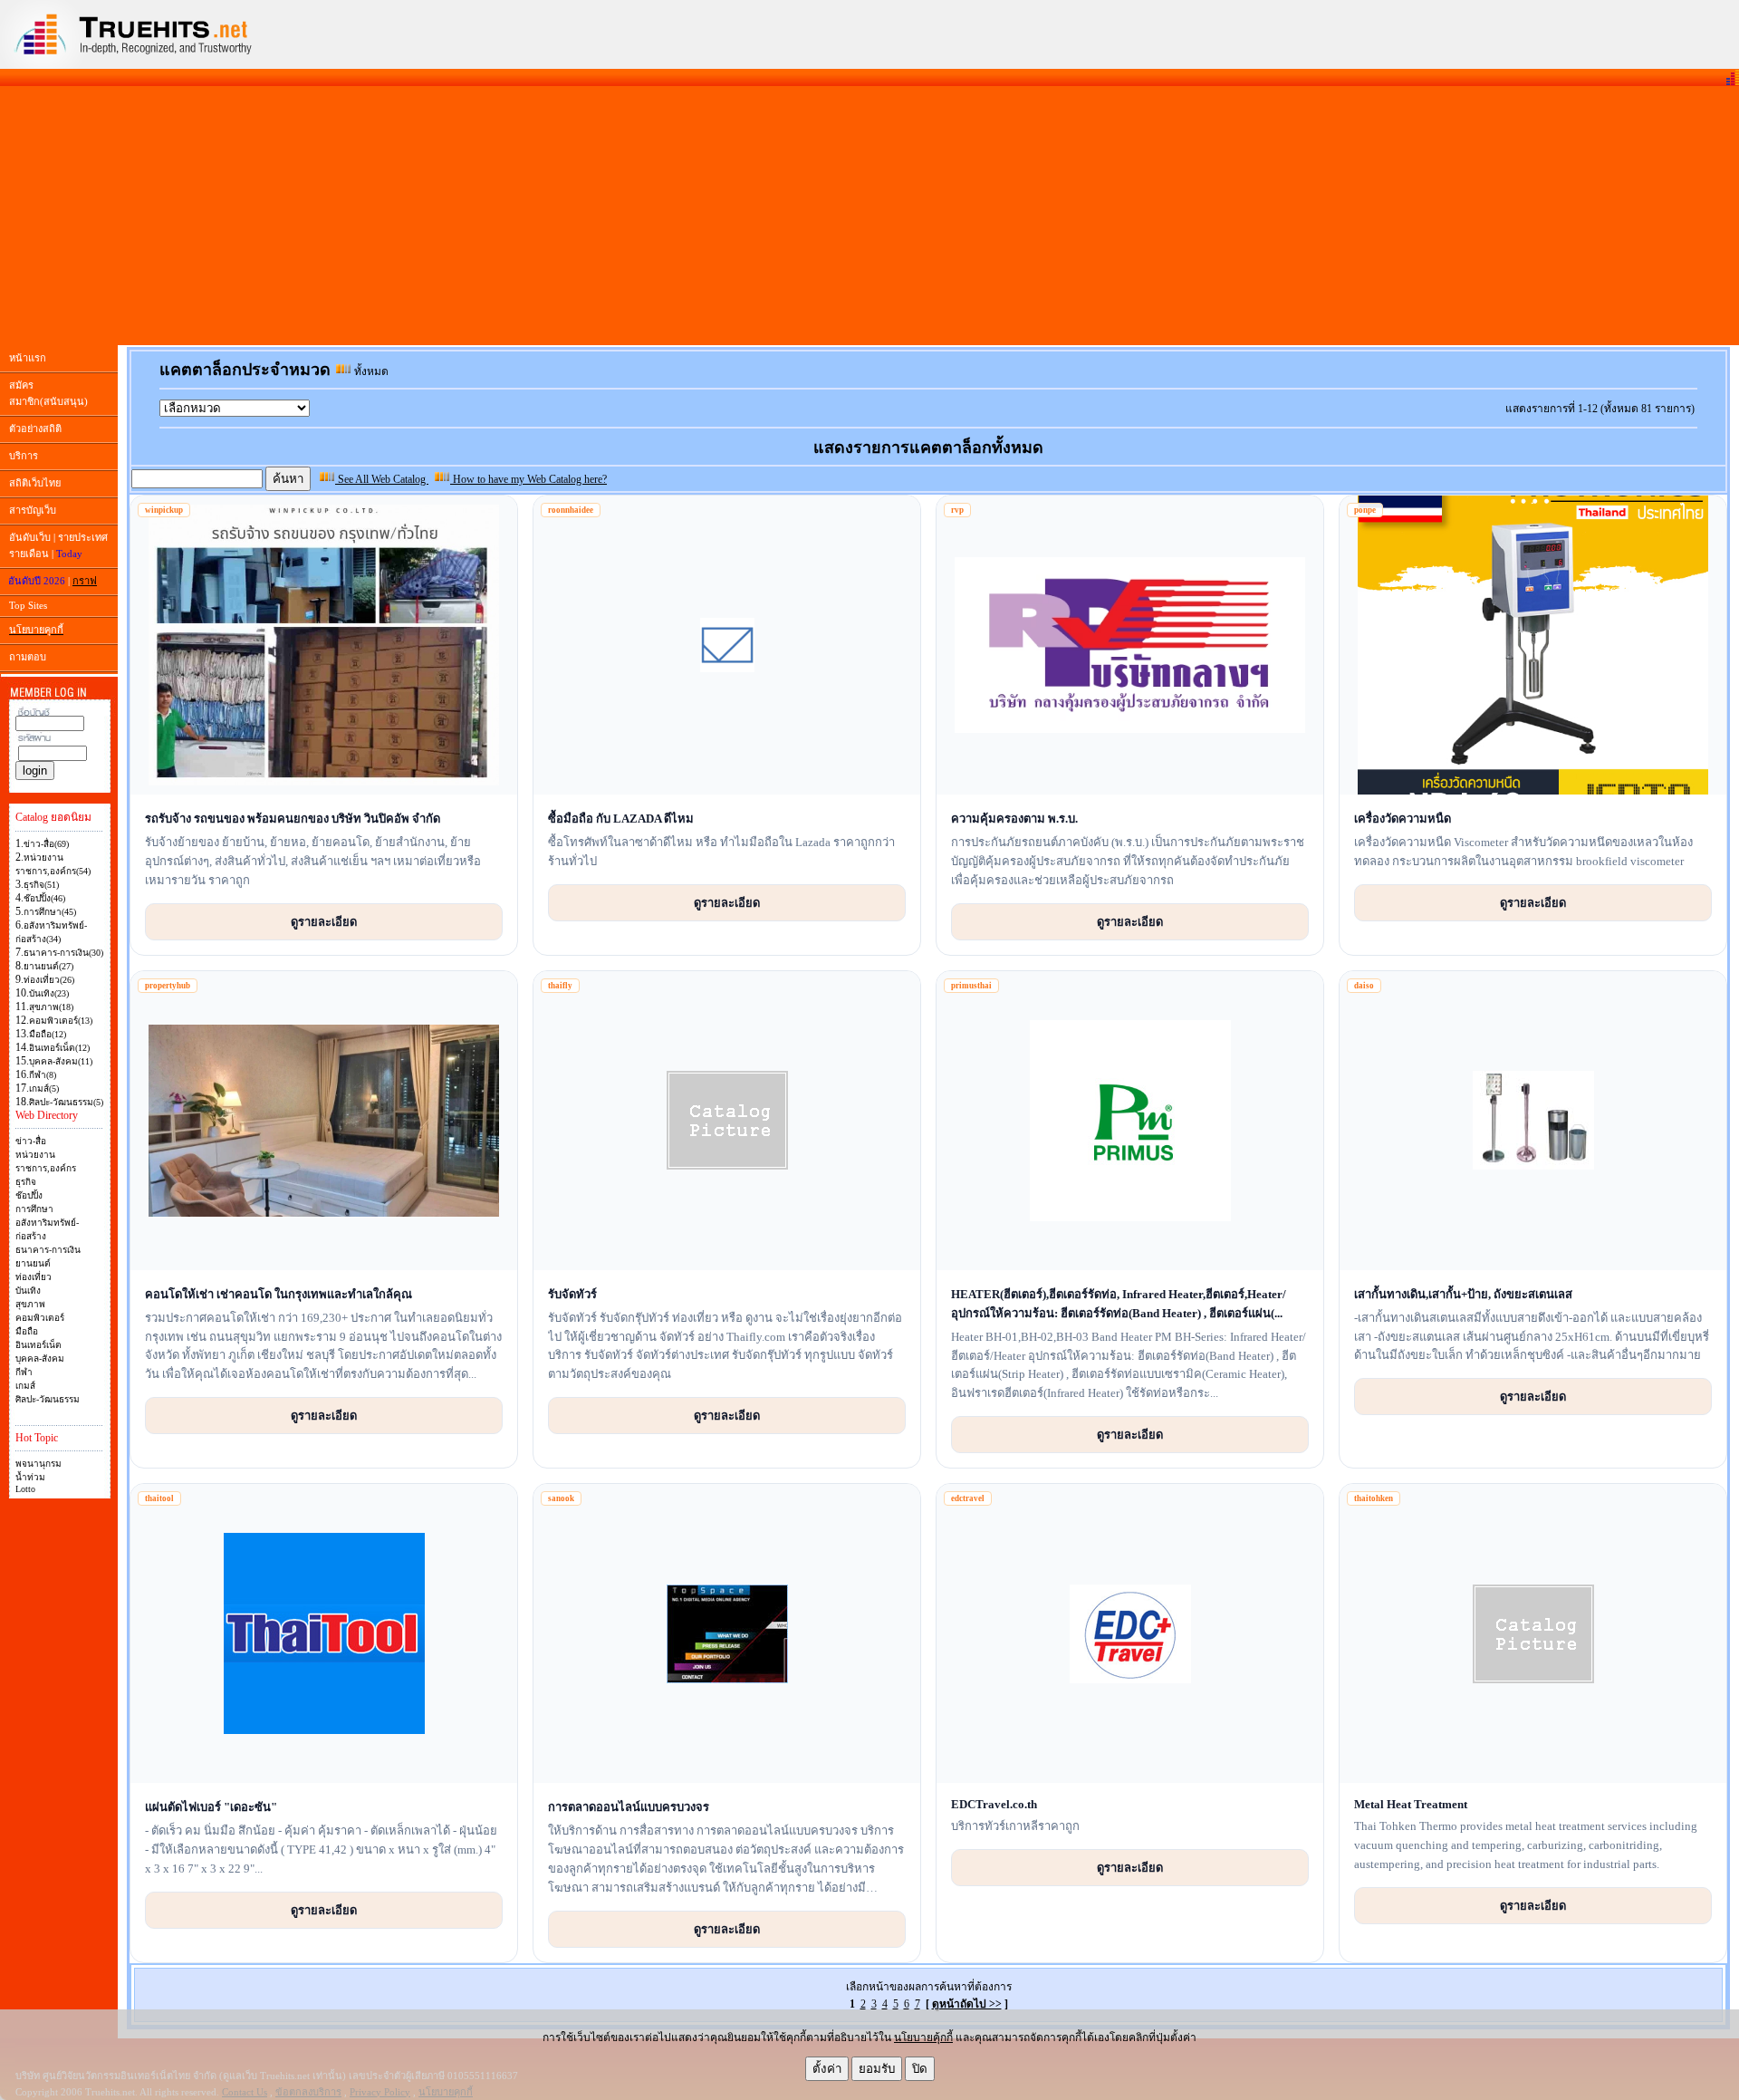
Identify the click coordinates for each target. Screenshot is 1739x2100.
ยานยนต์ (33, 1263)
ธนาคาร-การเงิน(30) (63, 953)
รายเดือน (29, 554)
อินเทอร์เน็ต (38, 1345)
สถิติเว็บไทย (35, 483)
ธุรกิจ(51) (41, 885)
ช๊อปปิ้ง (29, 1195)
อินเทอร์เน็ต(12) (59, 1048)
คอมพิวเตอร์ (40, 1318)
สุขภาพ (30, 1304)
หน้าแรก (28, 358)
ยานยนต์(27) (48, 966)
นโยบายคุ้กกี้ (923, 2037)
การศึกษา (34, 1209)
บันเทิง (28, 1291)
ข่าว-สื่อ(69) (46, 844)
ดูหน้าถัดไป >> (967, 2004)
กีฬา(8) (43, 1075)
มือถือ (27, 1331)
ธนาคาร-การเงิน (48, 1250)
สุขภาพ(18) (51, 1007)
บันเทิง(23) (49, 993)
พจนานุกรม (38, 1464)
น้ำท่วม (30, 1477)
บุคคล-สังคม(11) (61, 1061)
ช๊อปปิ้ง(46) (44, 898)
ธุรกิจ (26, 1182)
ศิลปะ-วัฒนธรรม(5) (66, 1102)
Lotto (25, 1489)
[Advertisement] (869, 216)
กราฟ (85, 581)
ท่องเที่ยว (34, 1277)
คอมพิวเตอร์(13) (61, 1021)
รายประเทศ (83, 537)
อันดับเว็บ (30, 537)
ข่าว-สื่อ (31, 1141)
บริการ (24, 456)
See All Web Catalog (382, 479)
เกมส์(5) (44, 1089)
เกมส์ (25, 1386)
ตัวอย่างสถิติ (35, 429)
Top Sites (28, 605)
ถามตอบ (28, 657)
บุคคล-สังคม (40, 1358)
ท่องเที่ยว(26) (49, 980)
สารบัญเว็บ (33, 510)
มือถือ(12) (48, 1034)
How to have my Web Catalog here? (528, 479)
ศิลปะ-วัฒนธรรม (48, 1399)
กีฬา (24, 1372)
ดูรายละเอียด (324, 921)
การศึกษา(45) (50, 912)
